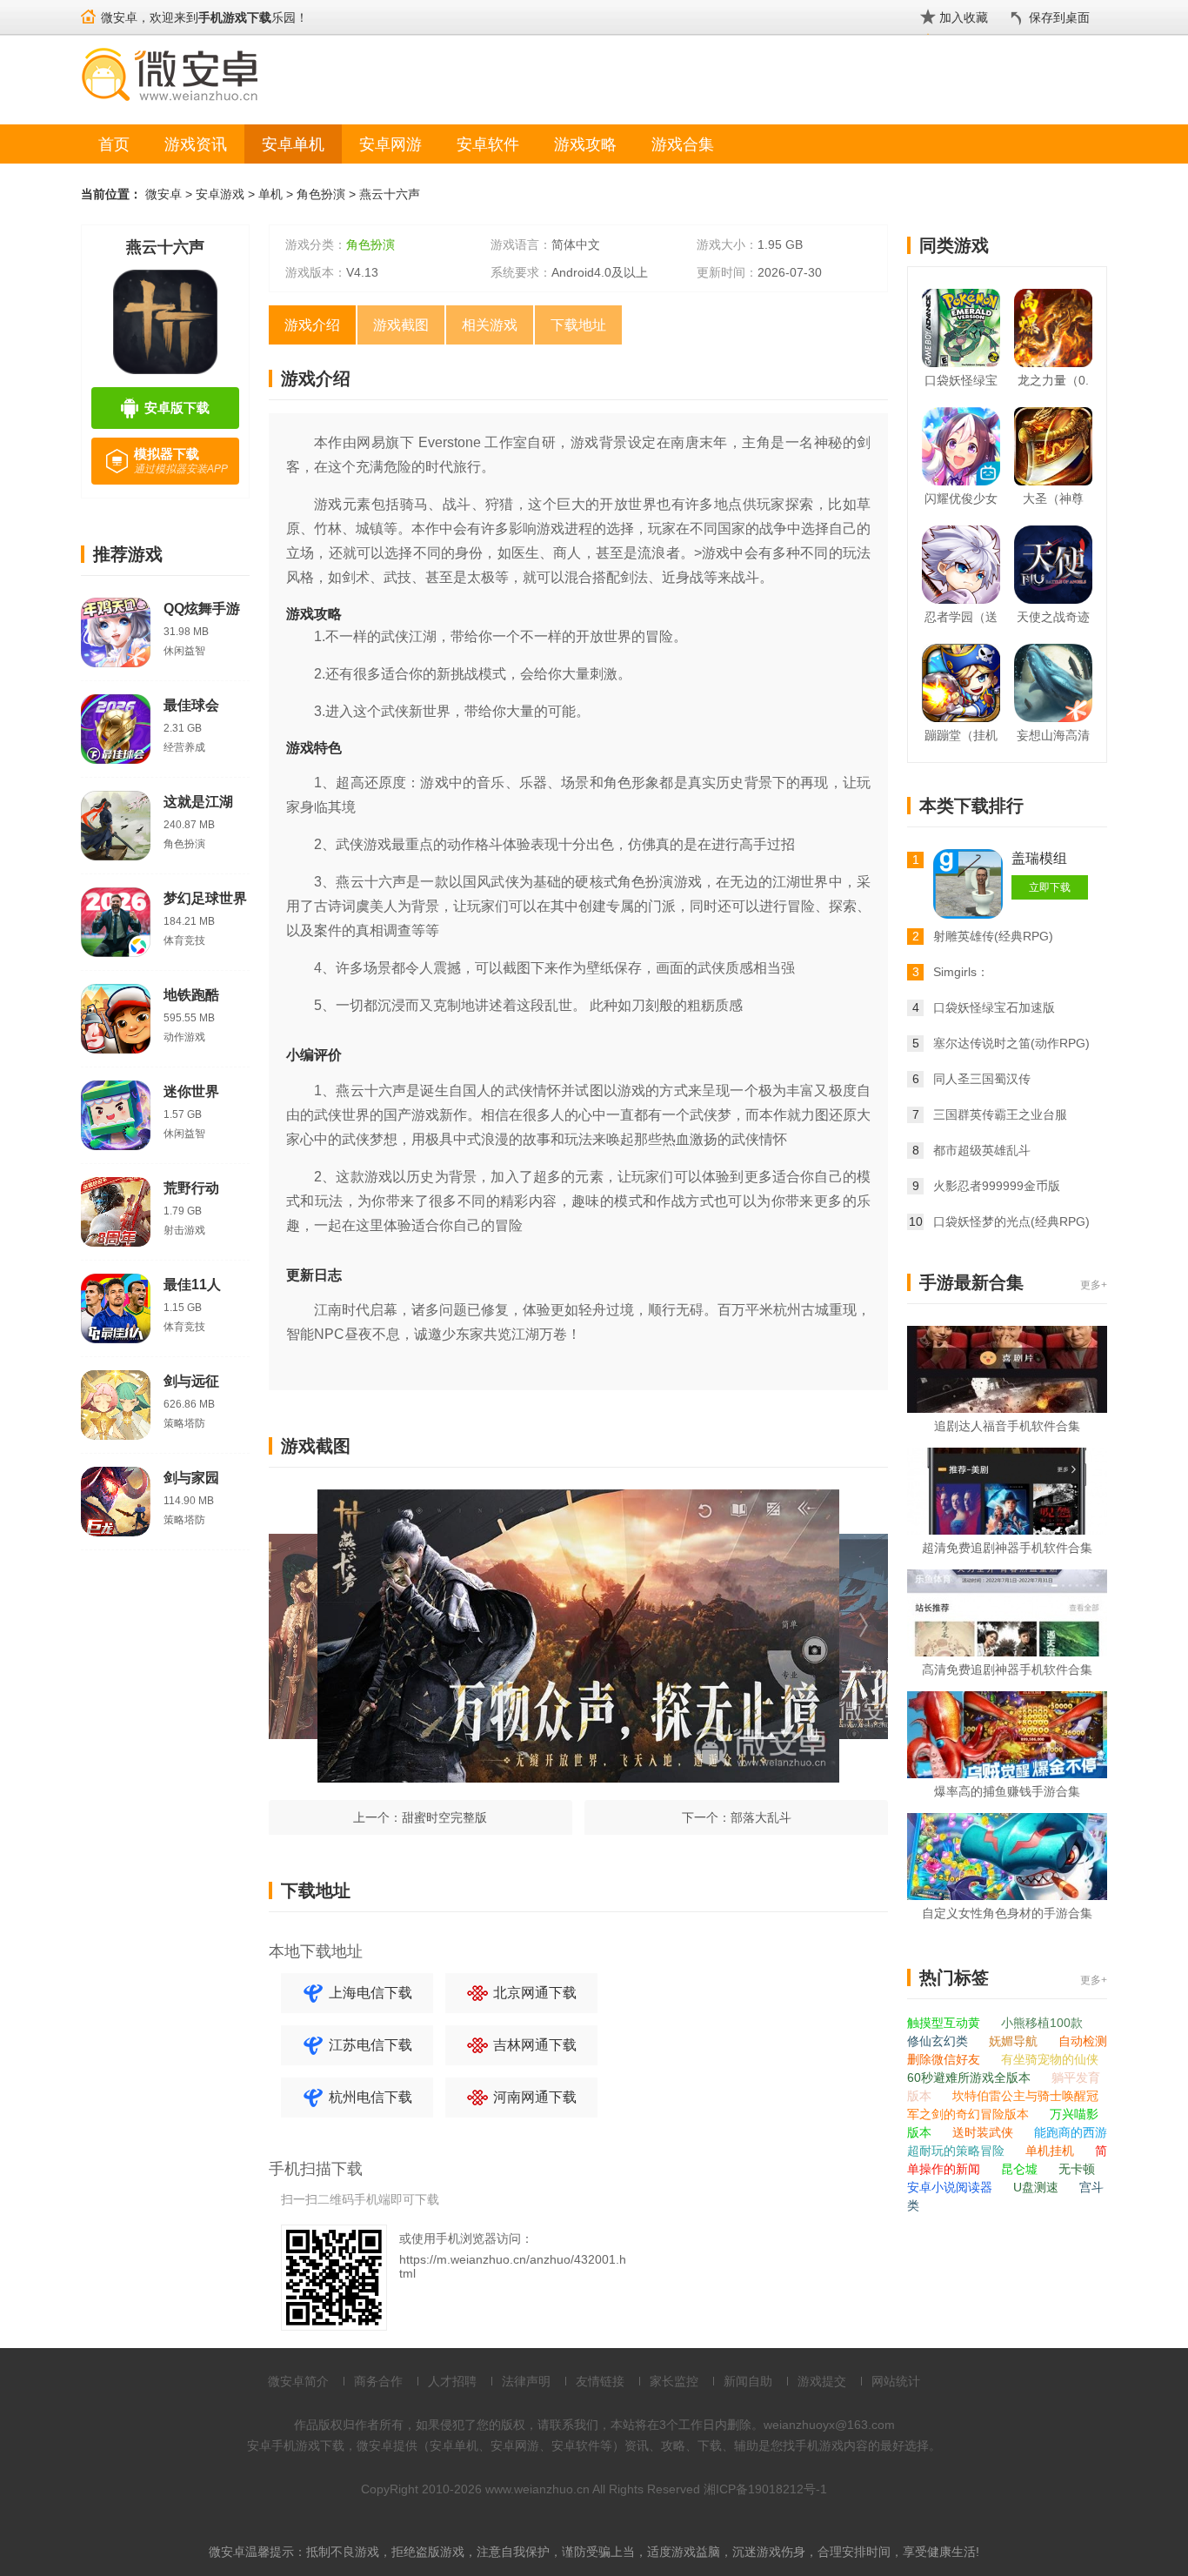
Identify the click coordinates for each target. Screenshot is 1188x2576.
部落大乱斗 (761, 1817)
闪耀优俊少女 (961, 498)
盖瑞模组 (1039, 858)
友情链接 (600, 2381)
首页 (114, 144)
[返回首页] (88, 9)
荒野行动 (191, 1188)
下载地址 (578, 325)
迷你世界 (191, 1091)
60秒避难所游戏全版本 (971, 2078)
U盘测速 (1038, 2187)
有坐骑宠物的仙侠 (1050, 2059)
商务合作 (378, 2381)
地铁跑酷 (191, 995)
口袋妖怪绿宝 (961, 380)
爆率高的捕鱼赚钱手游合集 (1007, 1791)
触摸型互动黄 (945, 2023)
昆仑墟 (1021, 2169)
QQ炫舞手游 (202, 609)
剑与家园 (191, 1478)
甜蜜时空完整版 (444, 1817)
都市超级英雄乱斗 (982, 1150)
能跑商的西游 (1071, 2132)
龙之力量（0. (1053, 380)
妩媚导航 (1015, 2041)
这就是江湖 (198, 802)
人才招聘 (452, 2381)
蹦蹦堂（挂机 (961, 735)
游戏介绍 (312, 325)
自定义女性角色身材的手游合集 (1007, 1913)
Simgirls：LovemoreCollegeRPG (995, 974)
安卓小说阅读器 (951, 2187)
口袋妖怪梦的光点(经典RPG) (1011, 1221)
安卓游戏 (220, 194)
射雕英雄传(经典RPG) (993, 936)
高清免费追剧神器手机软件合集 (1007, 1669)
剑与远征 (191, 1381)
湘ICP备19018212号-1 (765, 2489)
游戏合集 (683, 144)
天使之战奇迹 (1053, 617)
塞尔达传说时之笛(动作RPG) (1011, 1043)
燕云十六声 (390, 194)
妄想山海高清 (1053, 735)
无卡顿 (1077, 2169)
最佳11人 (192, 1285)
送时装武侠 (984, 2132)
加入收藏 (964, 17)
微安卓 (164, 194)
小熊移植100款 (1042, 2023)
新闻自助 (748, 2381)
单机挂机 (1051, 2151)
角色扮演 (321, 194)
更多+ (1094, 1285)
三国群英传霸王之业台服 (1000, 1114)
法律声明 (526, 2381)
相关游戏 (490, 325)
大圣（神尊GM (1053, 502)
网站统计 (896, 2381)
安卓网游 (390, 144)
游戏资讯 (196, 144)
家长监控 (674, 2381)
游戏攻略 (585, 144)
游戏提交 (822, 2381)
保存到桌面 (1059, 17)
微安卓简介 (298, 2381)
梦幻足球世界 (205, 898)
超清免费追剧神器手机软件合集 (1007, 1548)
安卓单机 (293, 144)
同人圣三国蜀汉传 (982, 1079)
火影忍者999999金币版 (997, 1186)
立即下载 (1050, 887)
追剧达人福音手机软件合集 (1007, 1426)
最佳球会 (191, 705)
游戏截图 (401, 325)
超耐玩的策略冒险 (958, 2151)
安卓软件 (488, 144)
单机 (270, 194)
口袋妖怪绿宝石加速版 (994, 1007)
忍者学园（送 (961, 617)
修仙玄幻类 (939, 2041)
